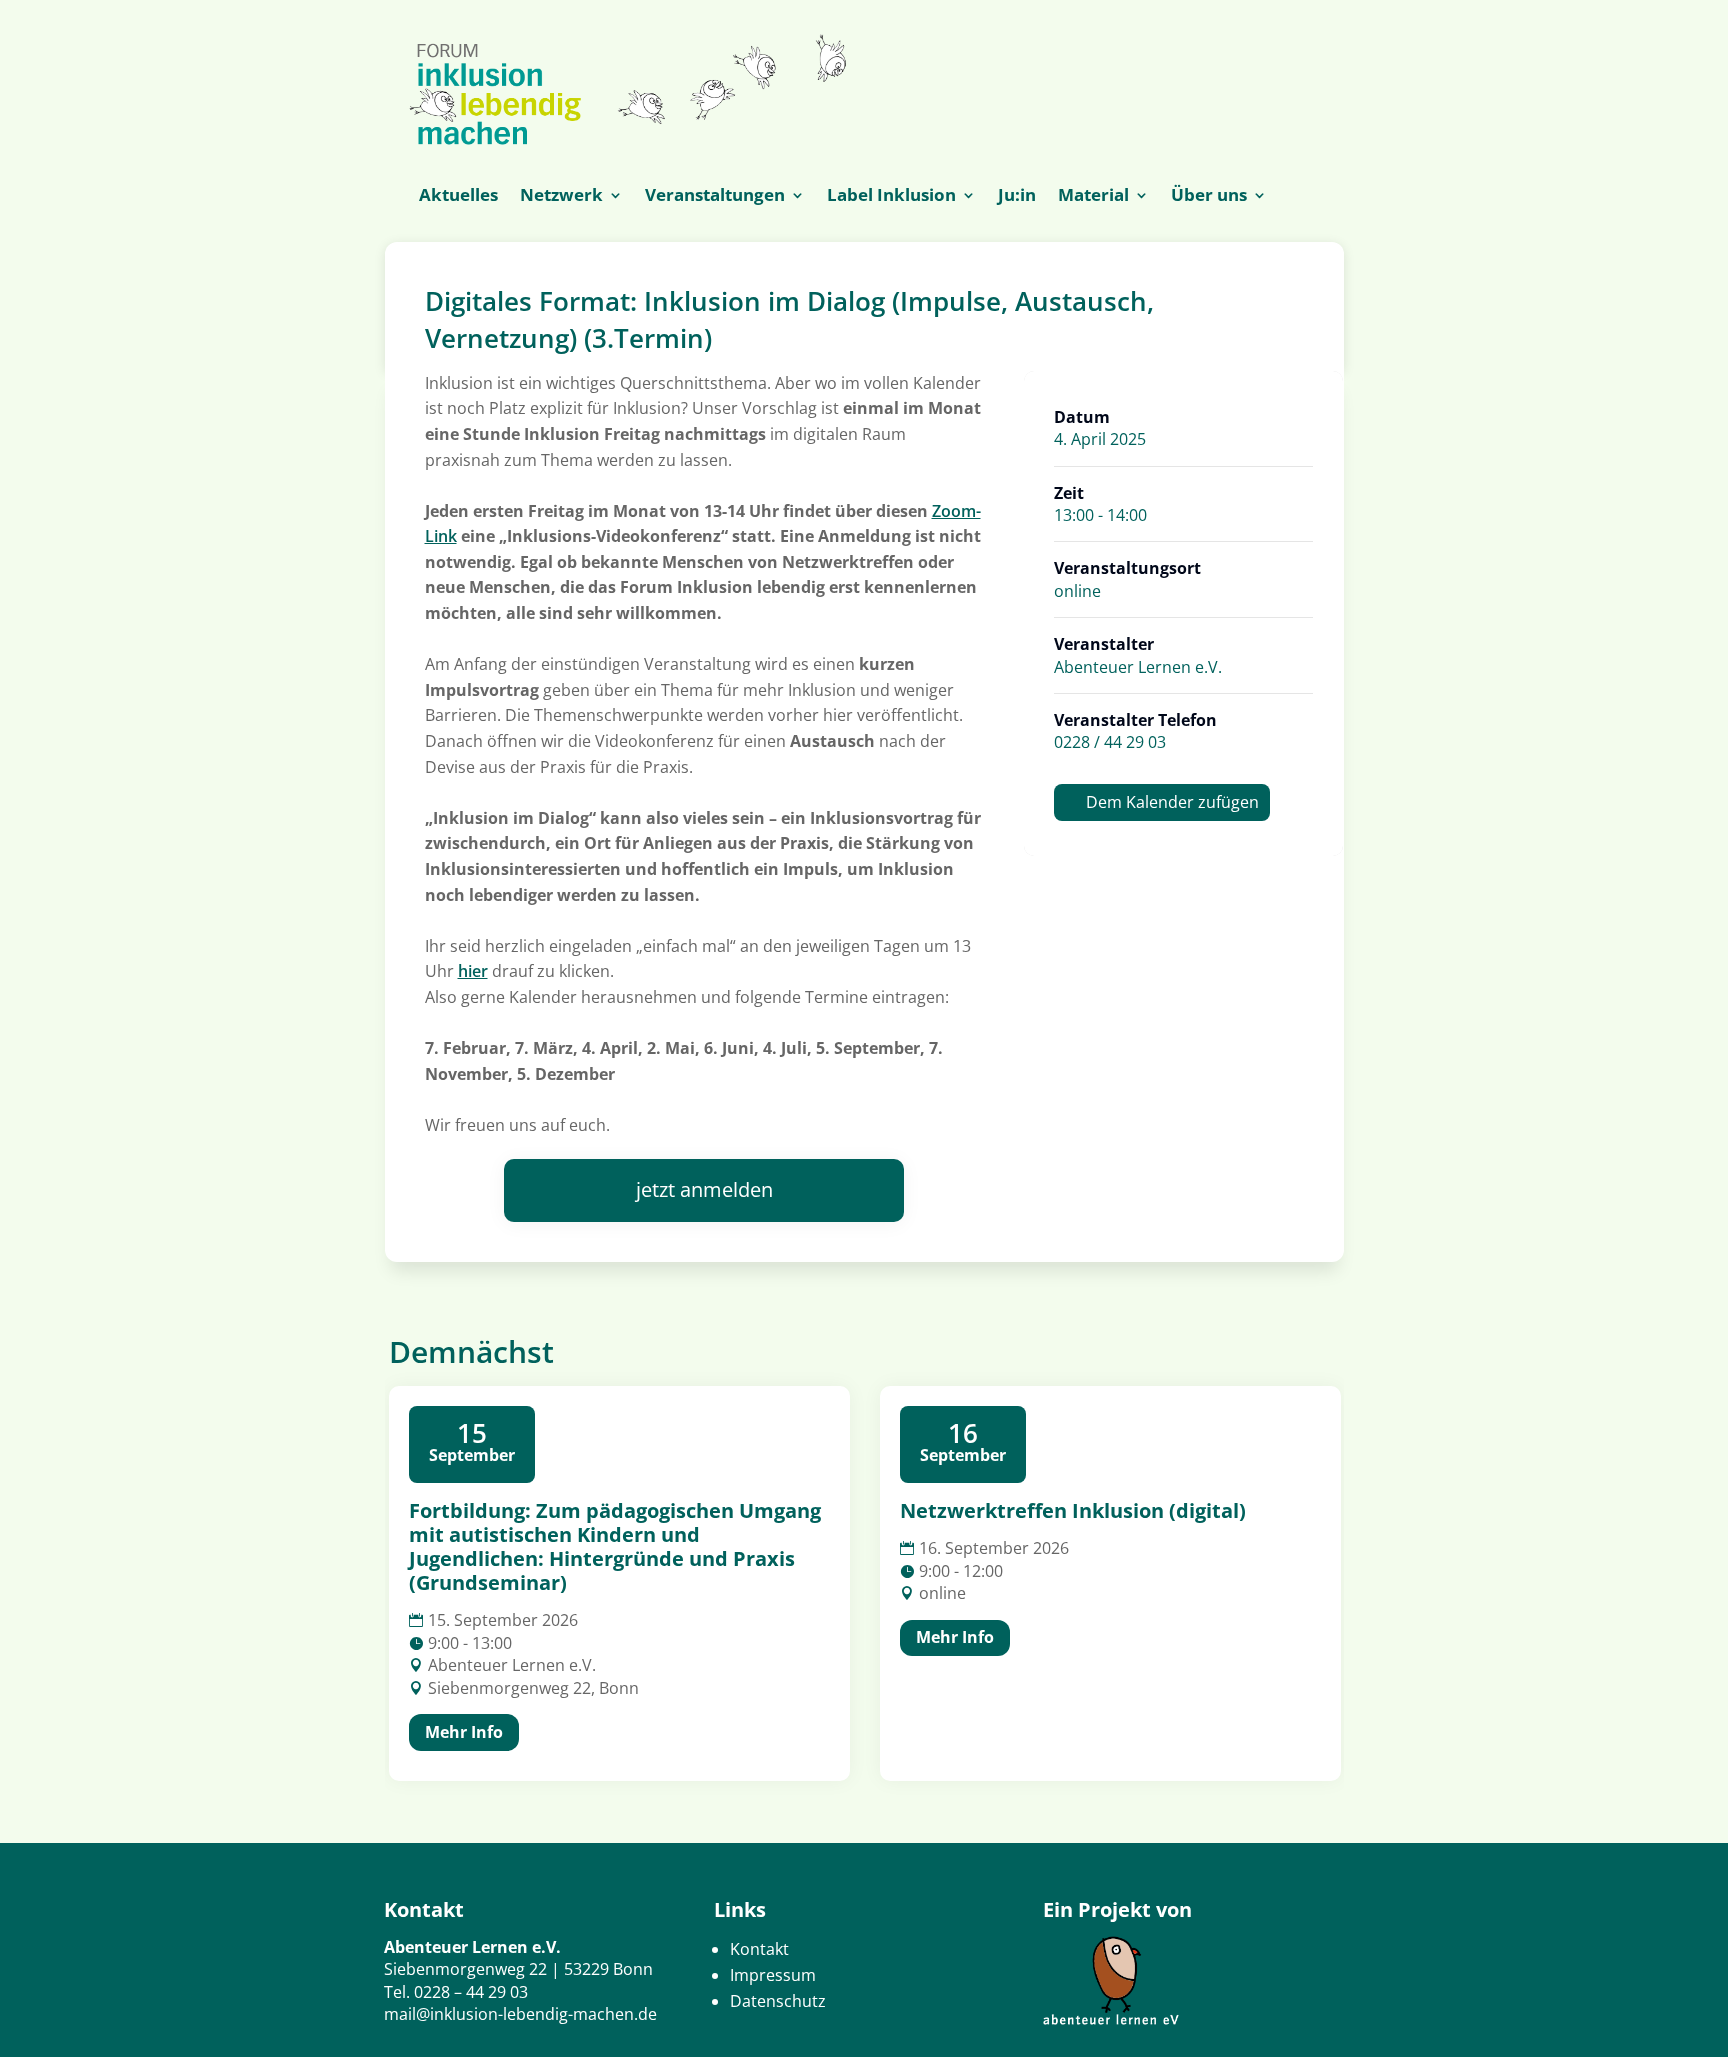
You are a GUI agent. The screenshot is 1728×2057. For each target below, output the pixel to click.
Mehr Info (464, 1732)
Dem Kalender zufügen (1172, 802)
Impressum (773, 1975)
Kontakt (759, 1949)
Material (1093, 197)
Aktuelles (458, 197)
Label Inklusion (891, 197)
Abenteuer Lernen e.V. (1138, 667)
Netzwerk (561, 197)
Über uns (1209, 197)
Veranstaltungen (715, 197)
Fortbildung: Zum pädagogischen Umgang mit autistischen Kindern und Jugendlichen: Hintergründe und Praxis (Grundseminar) (615, 1546)
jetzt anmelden (704, 1189)
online (1077, 591)
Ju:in (1017, 197)
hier (473, 971)
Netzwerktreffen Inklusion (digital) (1073, 1510)
